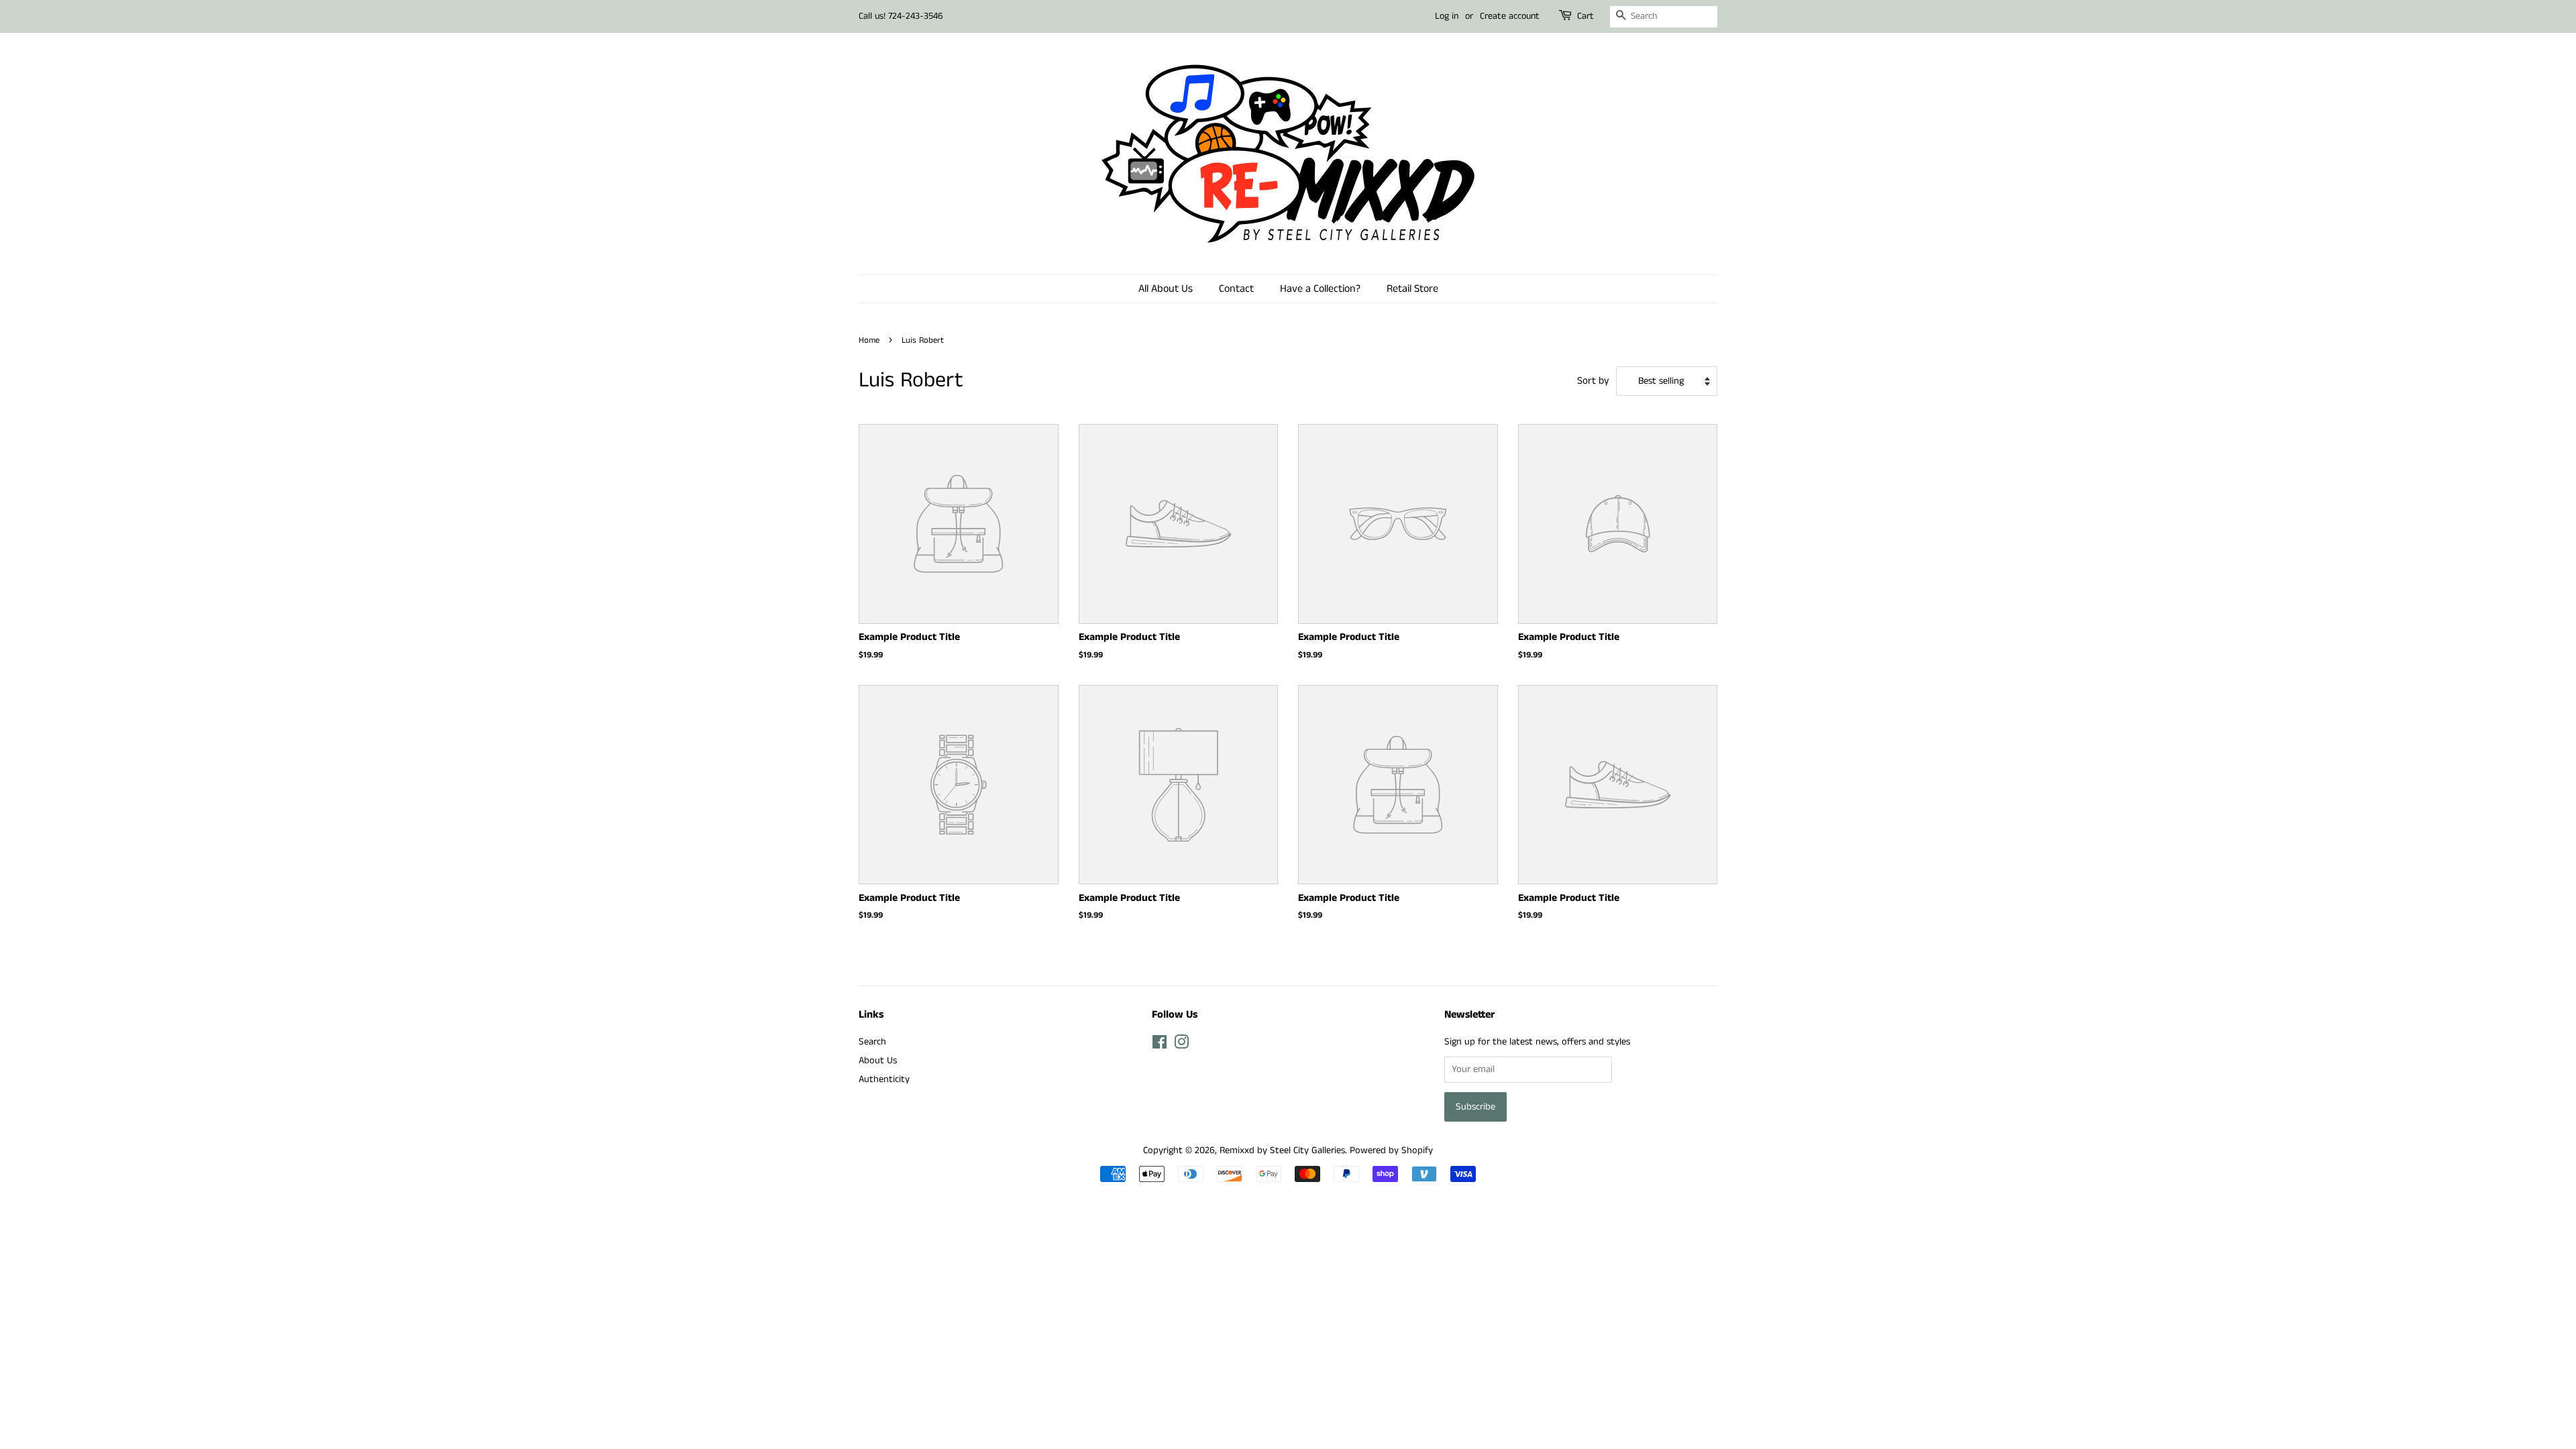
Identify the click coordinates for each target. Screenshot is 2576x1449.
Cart (1586, 16)
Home (869, 340)
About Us (878, 1061)
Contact (1236, 289)
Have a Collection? (1320, 289)
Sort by (1593, 381)
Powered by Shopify (1391, 1150)
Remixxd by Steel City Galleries (1282, 1150)
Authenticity (884, 1079)
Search (872, 1042)
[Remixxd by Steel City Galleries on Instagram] (1181, 1045)
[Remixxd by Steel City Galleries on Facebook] (1160, 1045)
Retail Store (1412, 289)
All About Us (1166, 289)
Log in (1447, 16)
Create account (1510, 16)
